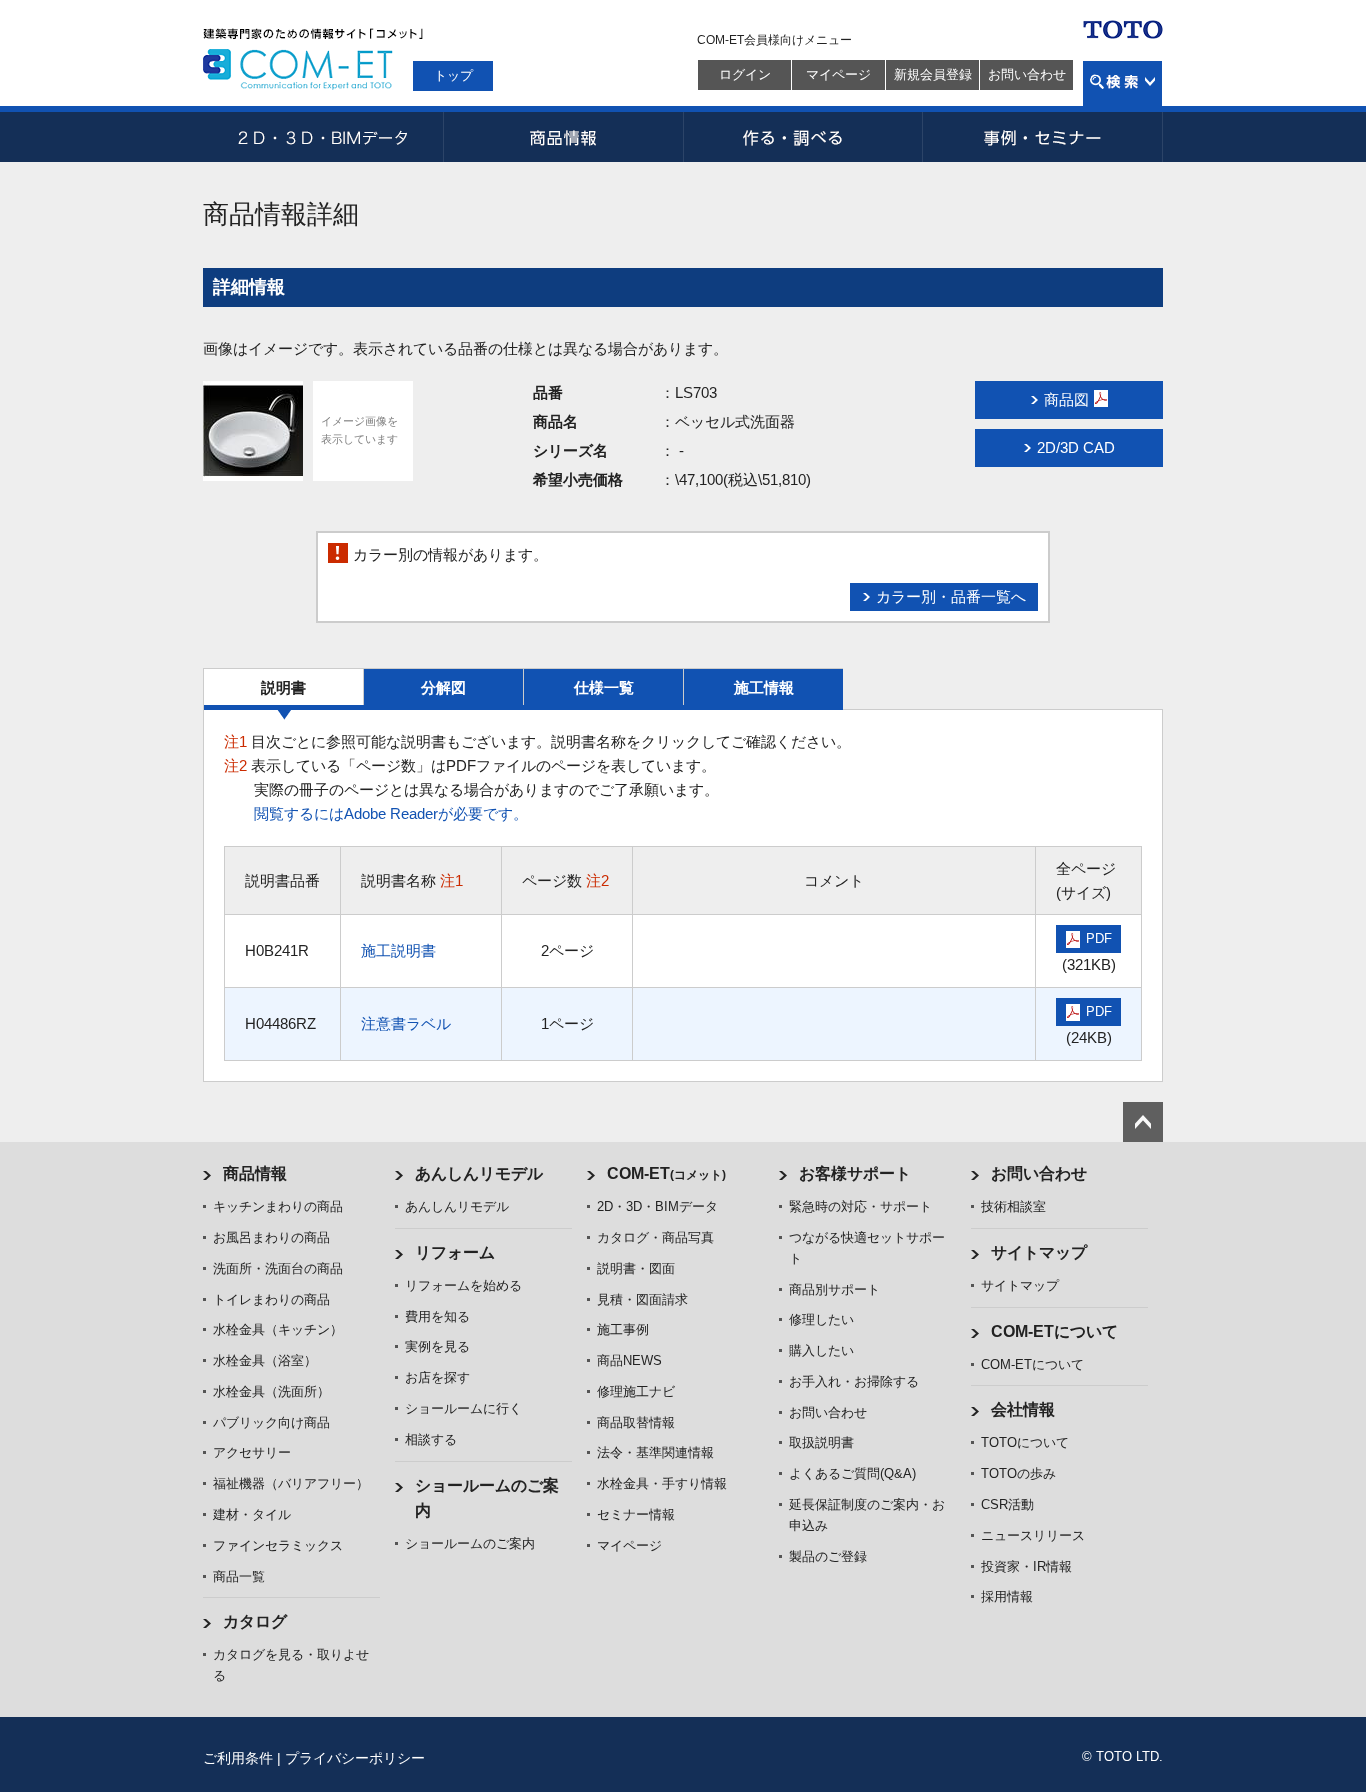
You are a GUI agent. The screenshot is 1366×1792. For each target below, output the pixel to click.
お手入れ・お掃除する (854, 1381)
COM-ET (666, 1173)
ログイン (745, 74)
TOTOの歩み (1018, 1473)
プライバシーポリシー (355, 1758)
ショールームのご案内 (470, 1543)
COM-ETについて (1054, 1331)
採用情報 (1007, 1596)
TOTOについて (1025, 1442)
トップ (453, 75)
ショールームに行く (463, 1408)
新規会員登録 (933, 74)
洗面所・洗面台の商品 (278, 1268)
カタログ (255, 1621)
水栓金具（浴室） (265, 1360)
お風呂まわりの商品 (271, 1237)
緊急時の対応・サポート (860, 1206)
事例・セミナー (1043, 137)
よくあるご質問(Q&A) (852, 1473)
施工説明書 (398, 950)
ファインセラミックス (278, 1545)
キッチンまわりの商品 (278, 1206)
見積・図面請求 (642, 1299)
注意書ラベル (406, 1023)
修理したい (821, 1319)
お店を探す (437, 1377)
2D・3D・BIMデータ (323, 137)
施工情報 (764, 687)
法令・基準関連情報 (655, 1452)
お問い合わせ (1027, 74)
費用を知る (437, 1316)
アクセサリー (252, 1452)
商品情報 (563, 137)
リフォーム (455, 1252)
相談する (431, 1439)
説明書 (283, 687)
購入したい (821, 1350)
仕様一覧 (604, 687)
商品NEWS (629, 1360)
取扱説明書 (821, 1442)
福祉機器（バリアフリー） (291, 1483)
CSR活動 (1007, 1504)
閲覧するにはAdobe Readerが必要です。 (391, 813)
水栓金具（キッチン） (278, 1329)
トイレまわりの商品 (271, 1299)
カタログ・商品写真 (655, 1237)
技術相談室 (1013, 1206)
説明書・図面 (636, 1268)
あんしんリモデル (479, 1173)
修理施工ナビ (636, 1391)
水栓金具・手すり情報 (662, 1483)
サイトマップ (1039, 1252)
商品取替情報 (636, 1422)
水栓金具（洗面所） (271, 1391)
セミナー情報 (636, 1514)
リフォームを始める (463, 1285)
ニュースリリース (1033, 1535)
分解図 (443, 687)
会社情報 (1023, 1409)
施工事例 (623, 1329)
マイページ (838, 74)
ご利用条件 (238, 1758)
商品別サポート (834, 1289)
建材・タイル (252, 1514)
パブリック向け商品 (271, 1422)
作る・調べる (803, 137)
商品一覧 (239, 1576)
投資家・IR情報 (1026, 1566)
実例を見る (437, 1346)
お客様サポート (855, 1173)
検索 (1122, 83)
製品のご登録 (828, 1556)
